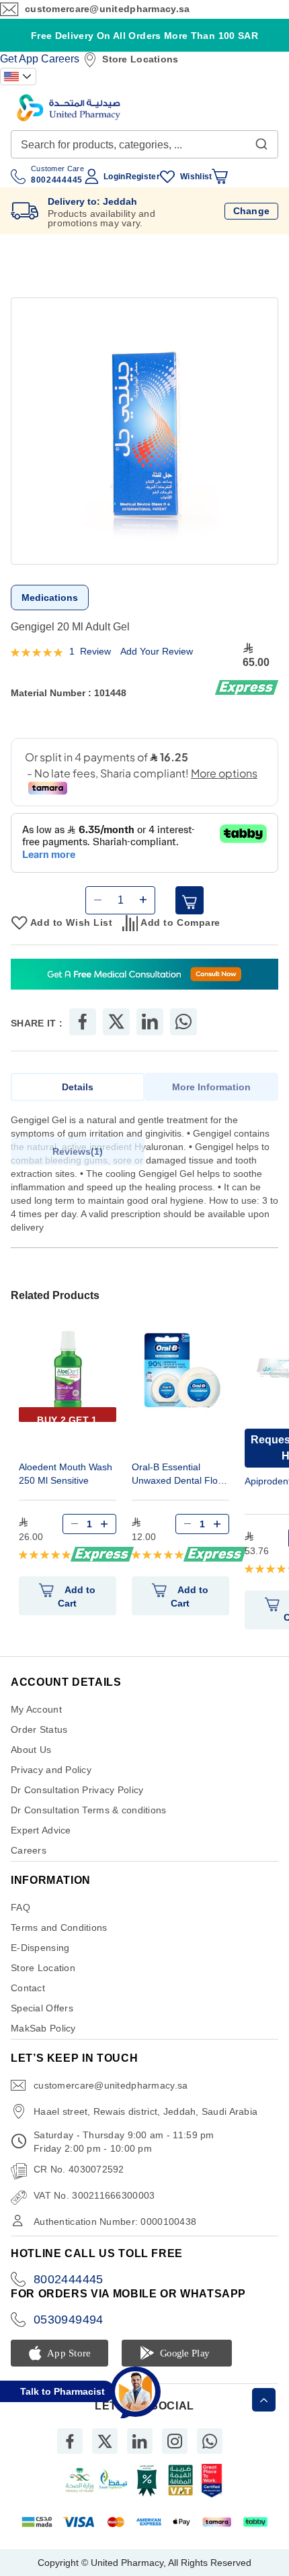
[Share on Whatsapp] (183, 1022)
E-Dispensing (40, 1948)
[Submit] (261, 141)
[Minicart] (220, 177)
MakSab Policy (43, 2028)
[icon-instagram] (175, 2441)
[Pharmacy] (144, 976)
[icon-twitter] (105, 2441)
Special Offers (42, 2008)
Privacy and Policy (51, 1770)
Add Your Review (157, 651)
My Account (36, 1709)
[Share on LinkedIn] (150, 1022)
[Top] (264, 2400)
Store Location (43, 1968)
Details (78, 1087)
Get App (19, 59)
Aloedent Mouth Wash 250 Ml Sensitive (66, 1474)
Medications (50, 598)
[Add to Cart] (190, 900)
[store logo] (69, 108)
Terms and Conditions (59, 1927)
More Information (211, 1087)
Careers (60, 59)
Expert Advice (41, 1830)
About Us (31, 1750)
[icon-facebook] (70, 2441)
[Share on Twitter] (116, 1022)
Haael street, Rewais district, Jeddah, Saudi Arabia (146, 2111)
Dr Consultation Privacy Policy (77, 1790)
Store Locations (140, 59)
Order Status (39, 1729)
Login (114, 177)
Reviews (76, 1151)
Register (143, 177)
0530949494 (69, 2320)
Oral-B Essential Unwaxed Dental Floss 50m (179, 1475)
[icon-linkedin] (140, 2441)
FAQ (20, 1907)
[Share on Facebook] (83, 1022)
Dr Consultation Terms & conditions (89, 1810)
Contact (28, 1988)
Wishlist (196, 177)
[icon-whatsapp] (210, 2441)
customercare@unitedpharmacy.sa (107, 9)
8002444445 (69, 2279)
